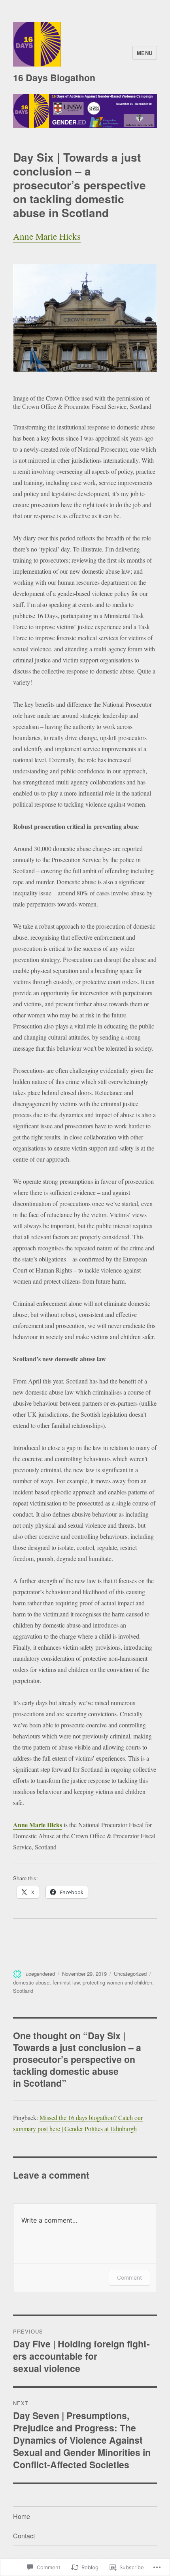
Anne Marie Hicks (47, 236)
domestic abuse (31, 1982)
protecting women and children (117, 1982)
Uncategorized (130, 1974)
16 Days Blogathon (54, 77)
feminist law (66, 1982)
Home (22, 2516)
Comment (129, 2277)
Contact (24, 2536)
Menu (145, 53)
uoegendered (40, 1974)
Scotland (23, 1991)
